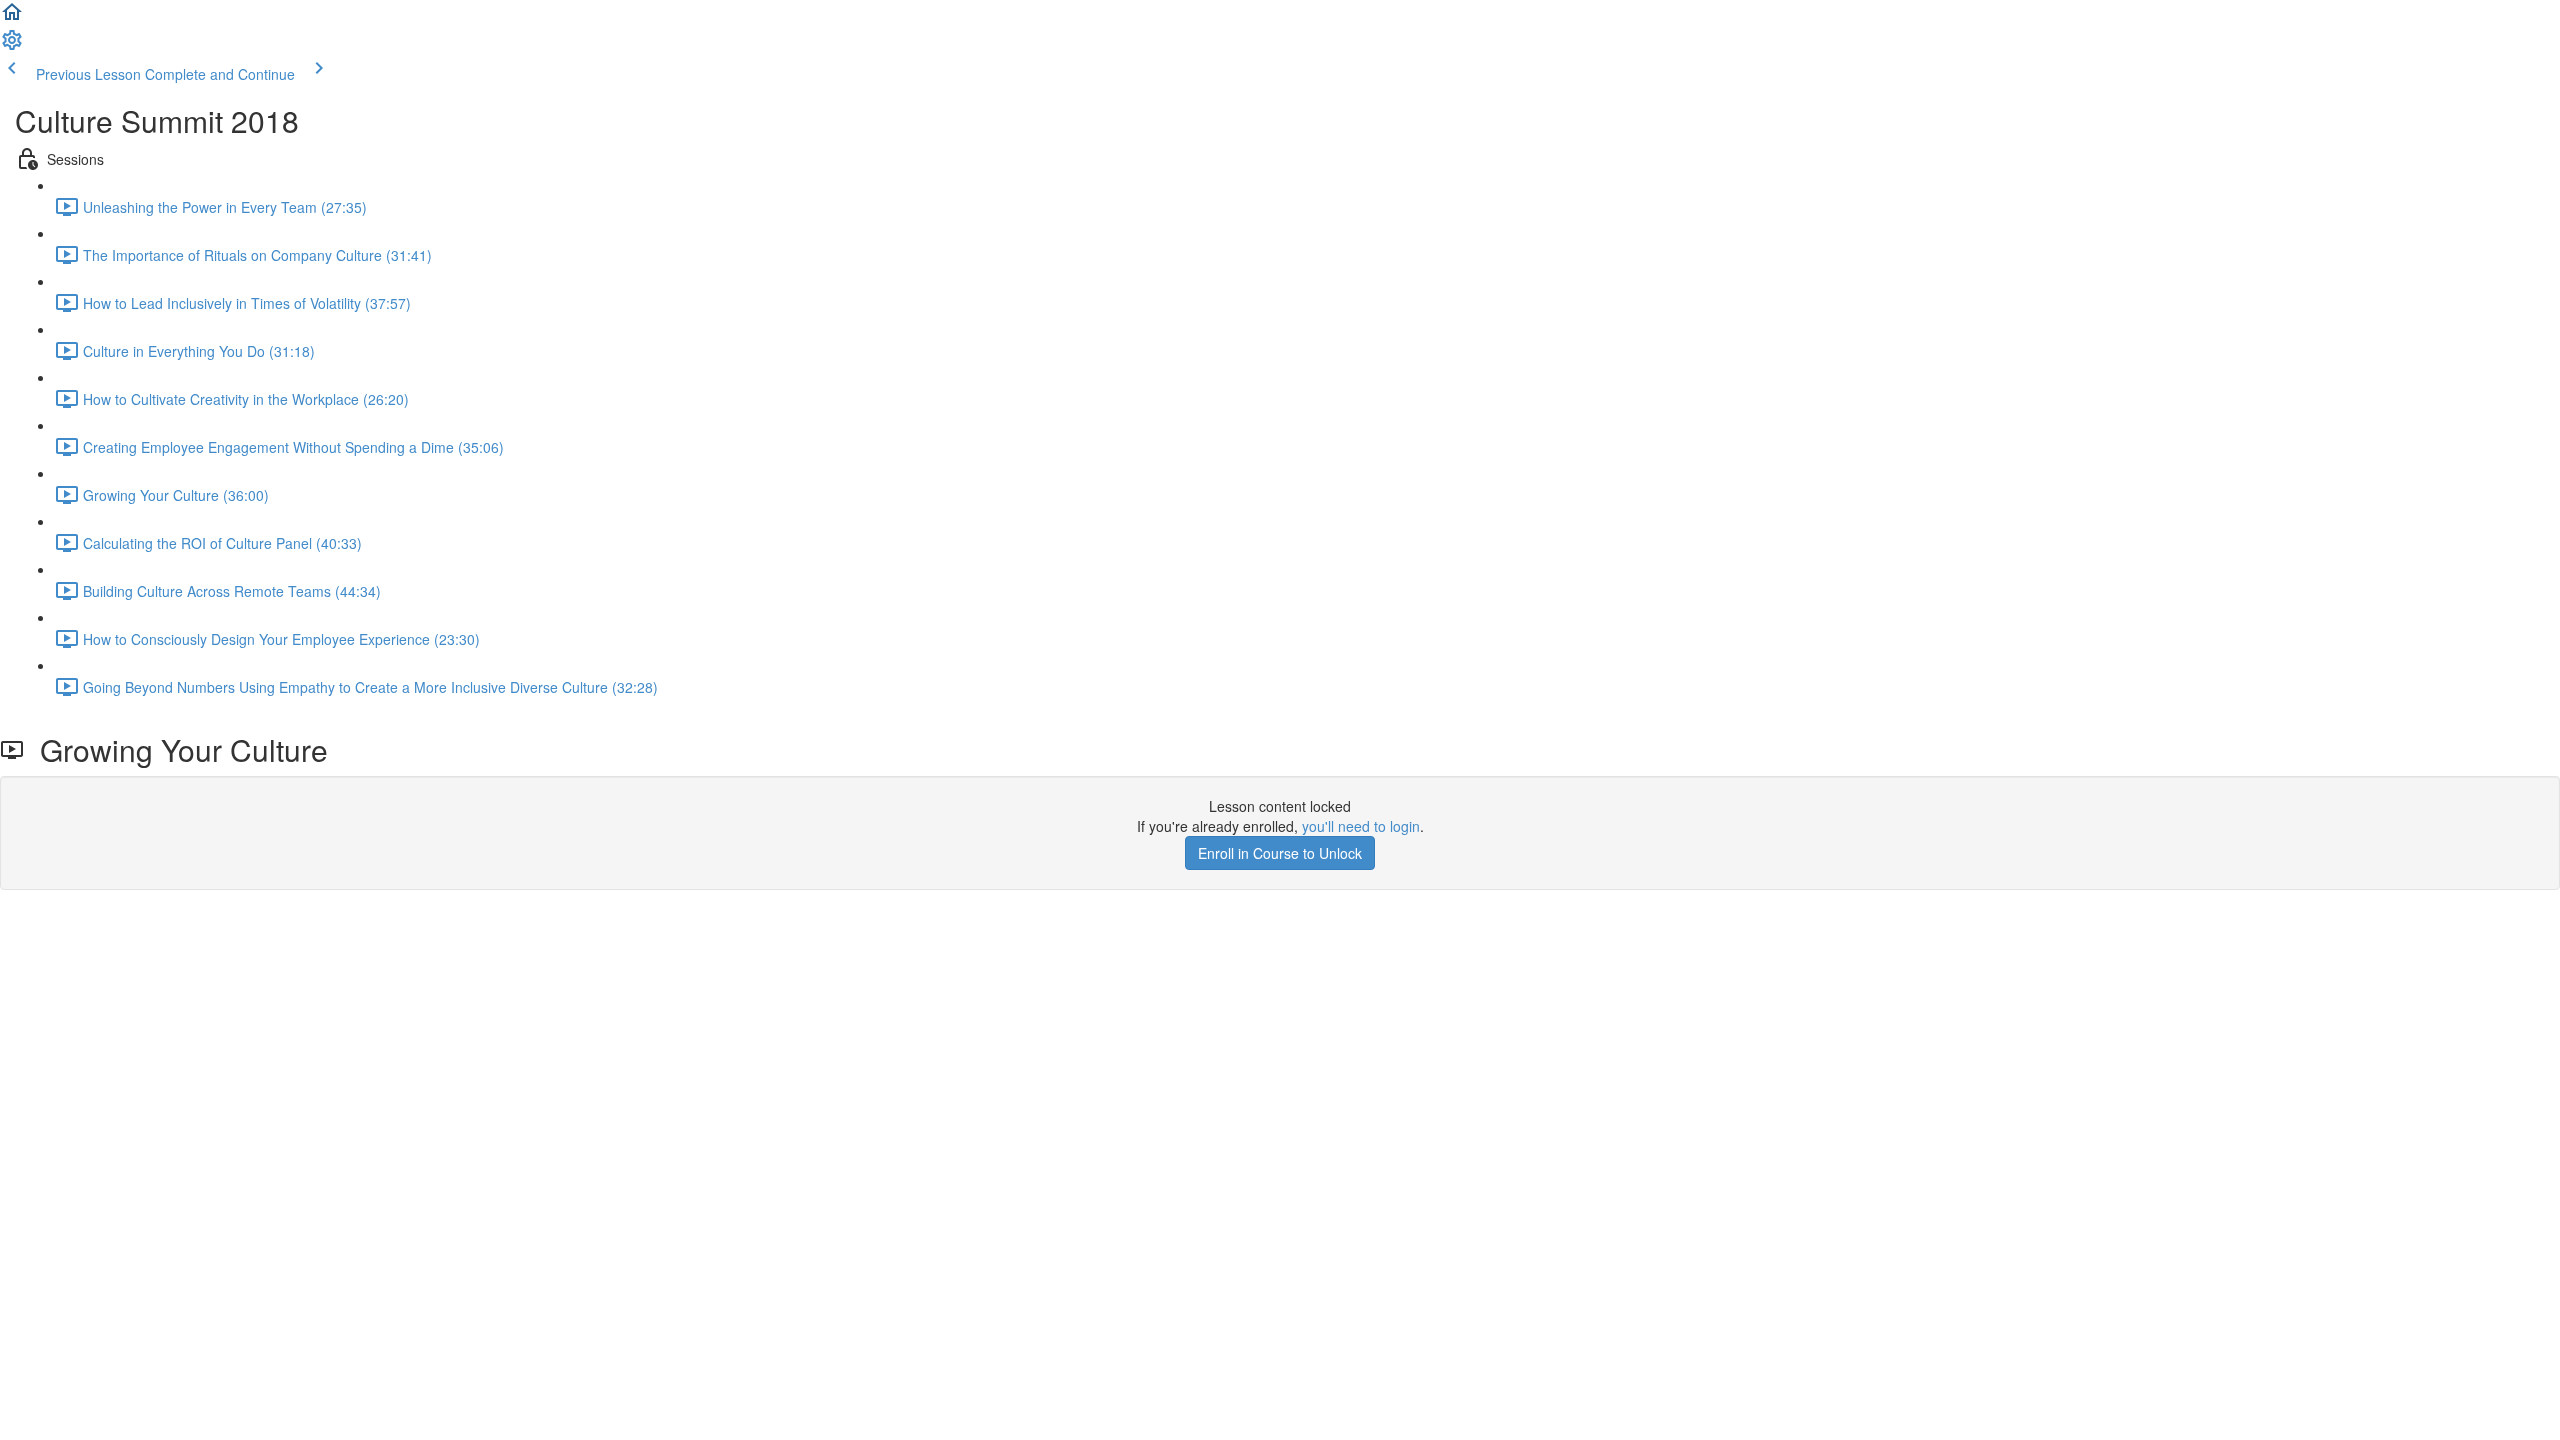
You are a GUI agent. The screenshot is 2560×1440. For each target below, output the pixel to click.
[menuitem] (12, 46)
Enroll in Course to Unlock (1280, 853)
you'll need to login (1361, 826)
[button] (12, 18)
